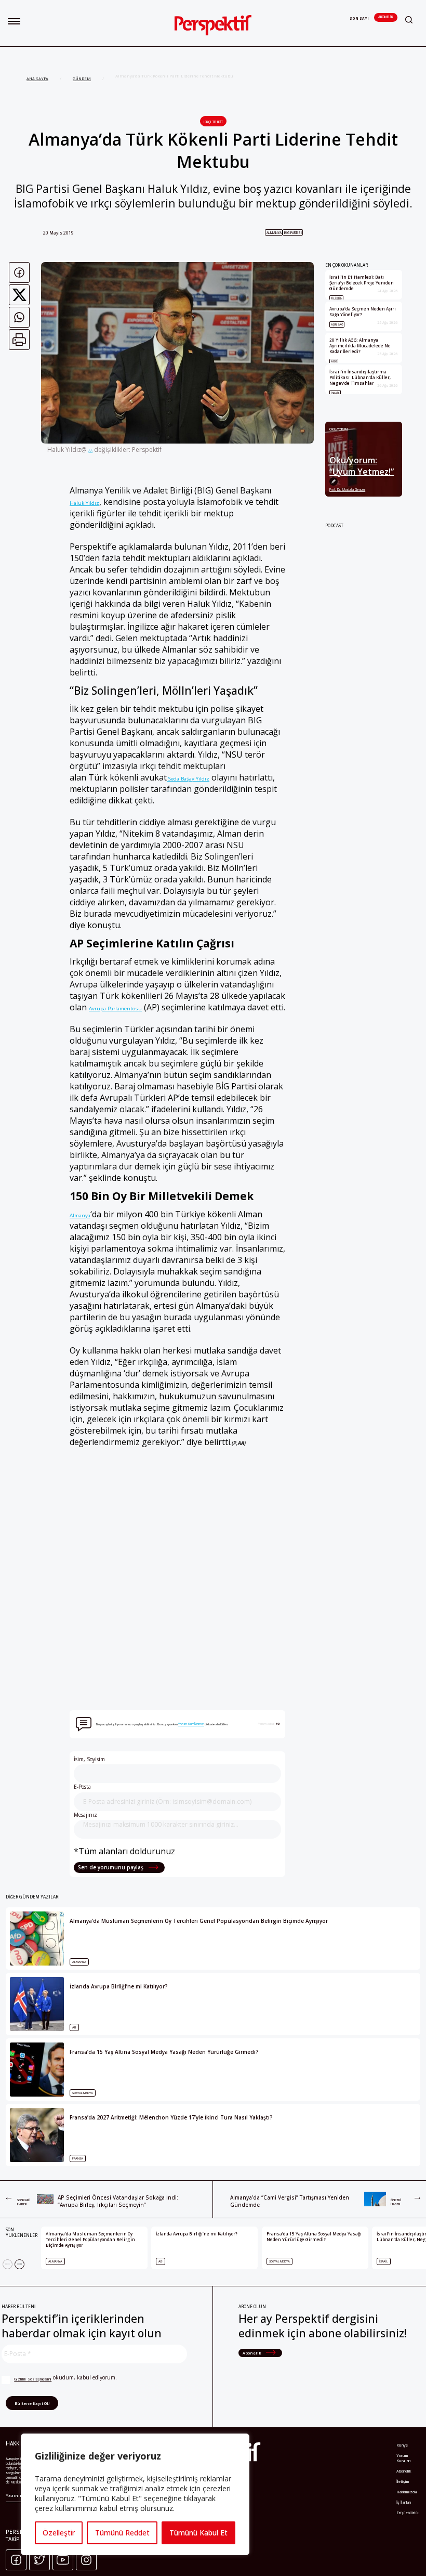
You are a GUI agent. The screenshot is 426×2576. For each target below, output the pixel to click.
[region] (135, 2494)
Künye (402, 2445)
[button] (14, 21)
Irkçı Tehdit (213, 122)
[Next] (19, 2264)
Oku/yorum (339, 429)
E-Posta (82, 1787)
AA (90, 451)
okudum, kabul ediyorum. (65, 2378)
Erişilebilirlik (408, 2513)
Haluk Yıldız (84, 503)
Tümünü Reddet (122, 2533)
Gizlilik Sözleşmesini (33, 2379)
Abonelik (386, 17)
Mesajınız (85, 1815)
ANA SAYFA (37, 79)
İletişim (403, 2481)
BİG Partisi (293, 233)
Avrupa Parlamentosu (115, 1008)
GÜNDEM (82, 79)
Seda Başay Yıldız (188, 778)
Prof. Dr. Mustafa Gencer (347, 490)
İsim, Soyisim (89, 1759)
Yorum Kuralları (404, 2458)
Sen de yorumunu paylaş (111, 1867)
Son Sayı (359, 18)
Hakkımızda (407, 2492)
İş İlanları (404, 2502)
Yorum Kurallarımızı (191, 1724)
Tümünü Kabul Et (198, 2533)
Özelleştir (59, 2533)
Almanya (274, 233)
